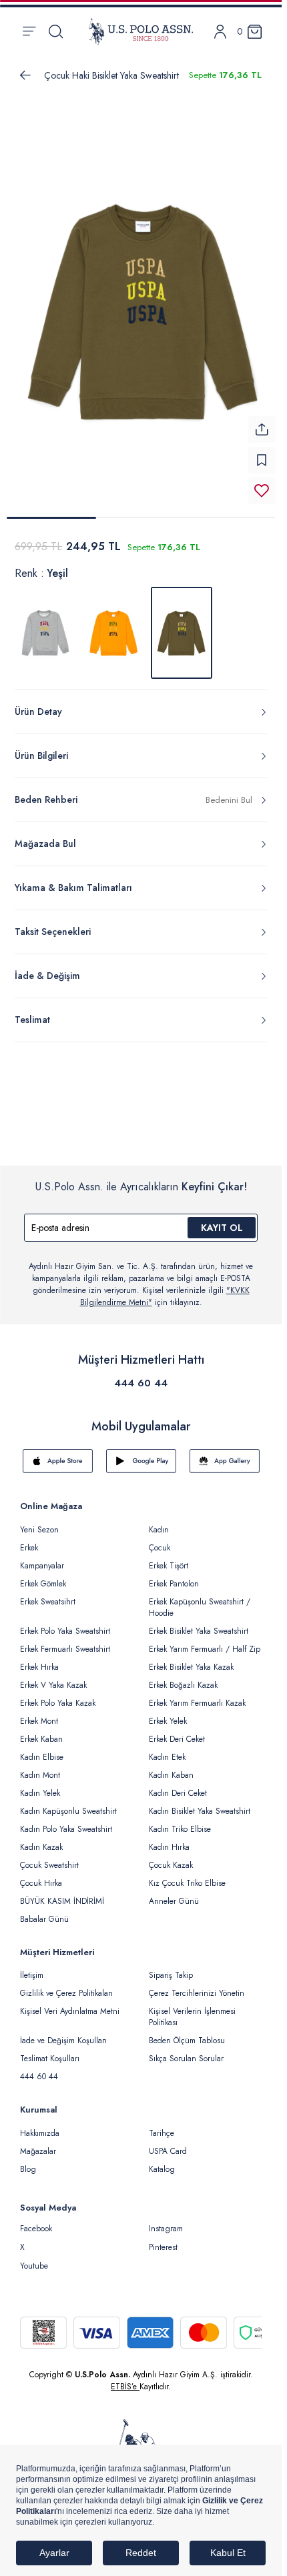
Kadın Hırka (169, 1839)
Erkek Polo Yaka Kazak (58, 1695)
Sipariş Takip (171, 1967)
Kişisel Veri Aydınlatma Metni (70, 2003)
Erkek (29, 1540)
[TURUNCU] (113, 625)
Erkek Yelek (168, 1713)
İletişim (32, 1967)
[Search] (56, 31)
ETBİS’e (125, 2379)
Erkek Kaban (41, 1731)
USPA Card (168, 2143)
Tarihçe (162, 2125)
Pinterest (163, 2239)
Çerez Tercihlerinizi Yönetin (197, 1985)
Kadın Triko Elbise (180, 1821)
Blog (28, 2161)
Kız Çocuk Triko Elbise (187, 1875)
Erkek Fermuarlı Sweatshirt (65, 1641)
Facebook (36, 2221)
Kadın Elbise (42, 1749)
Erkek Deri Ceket (177, 1731)
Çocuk (160, 1540)
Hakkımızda (40, 2125)
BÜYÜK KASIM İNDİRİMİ (62, 1893)
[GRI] (45, 625)
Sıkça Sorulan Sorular (186, 2051)
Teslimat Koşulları (50, 2051)
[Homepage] (141, 31)
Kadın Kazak (41, 1839)
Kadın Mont (40, 1767)
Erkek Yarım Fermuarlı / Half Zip (205, 1641)
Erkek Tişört (169, 1558)
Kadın (159, 1522)
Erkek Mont (39, 1713)
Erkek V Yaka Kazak (53, 1677)
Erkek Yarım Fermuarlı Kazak (197, 1695)
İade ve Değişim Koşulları (63, 2033)
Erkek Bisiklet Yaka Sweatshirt (199, 1623)
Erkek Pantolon (174, 1576)
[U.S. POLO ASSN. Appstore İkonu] (58, 1453)
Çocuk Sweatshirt (49, 1857)
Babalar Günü (44, 1911)
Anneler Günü (174, 1893)
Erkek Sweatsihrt (48, 1594)
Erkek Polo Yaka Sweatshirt (65, 1623)
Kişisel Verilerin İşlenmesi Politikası (192, 2009)
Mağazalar (38, 2143)
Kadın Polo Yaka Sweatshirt (66, 1821)
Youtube (34, 2258)
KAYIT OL (222, 1220)
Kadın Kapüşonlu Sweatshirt (68, 1803)
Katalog (162, 2161)
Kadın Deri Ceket (178, 1785)
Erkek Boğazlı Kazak (183, 1677)
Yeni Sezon (39, 1522)
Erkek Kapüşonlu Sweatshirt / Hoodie (200, 1599)
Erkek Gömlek (43, 1576)
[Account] (220, 32)
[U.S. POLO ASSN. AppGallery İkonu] (225, 1453)
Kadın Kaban (171, 1767)
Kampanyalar (42, 1558)
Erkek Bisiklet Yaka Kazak (191, 1659)
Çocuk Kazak (171, 1857)
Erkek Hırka (39, 1659)
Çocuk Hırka (41, 1875)
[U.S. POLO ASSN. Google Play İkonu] (141, 1453)
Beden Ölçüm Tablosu (187, 2033)
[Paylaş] (262, 421)
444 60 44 (141, 1375)
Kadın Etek (167, 1749)
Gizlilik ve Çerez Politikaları (66, 1985)
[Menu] (29, 31)
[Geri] (25, 75)
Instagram (166, 2221)
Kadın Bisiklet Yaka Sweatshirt (200, 1803)
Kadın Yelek (40, 1785)
